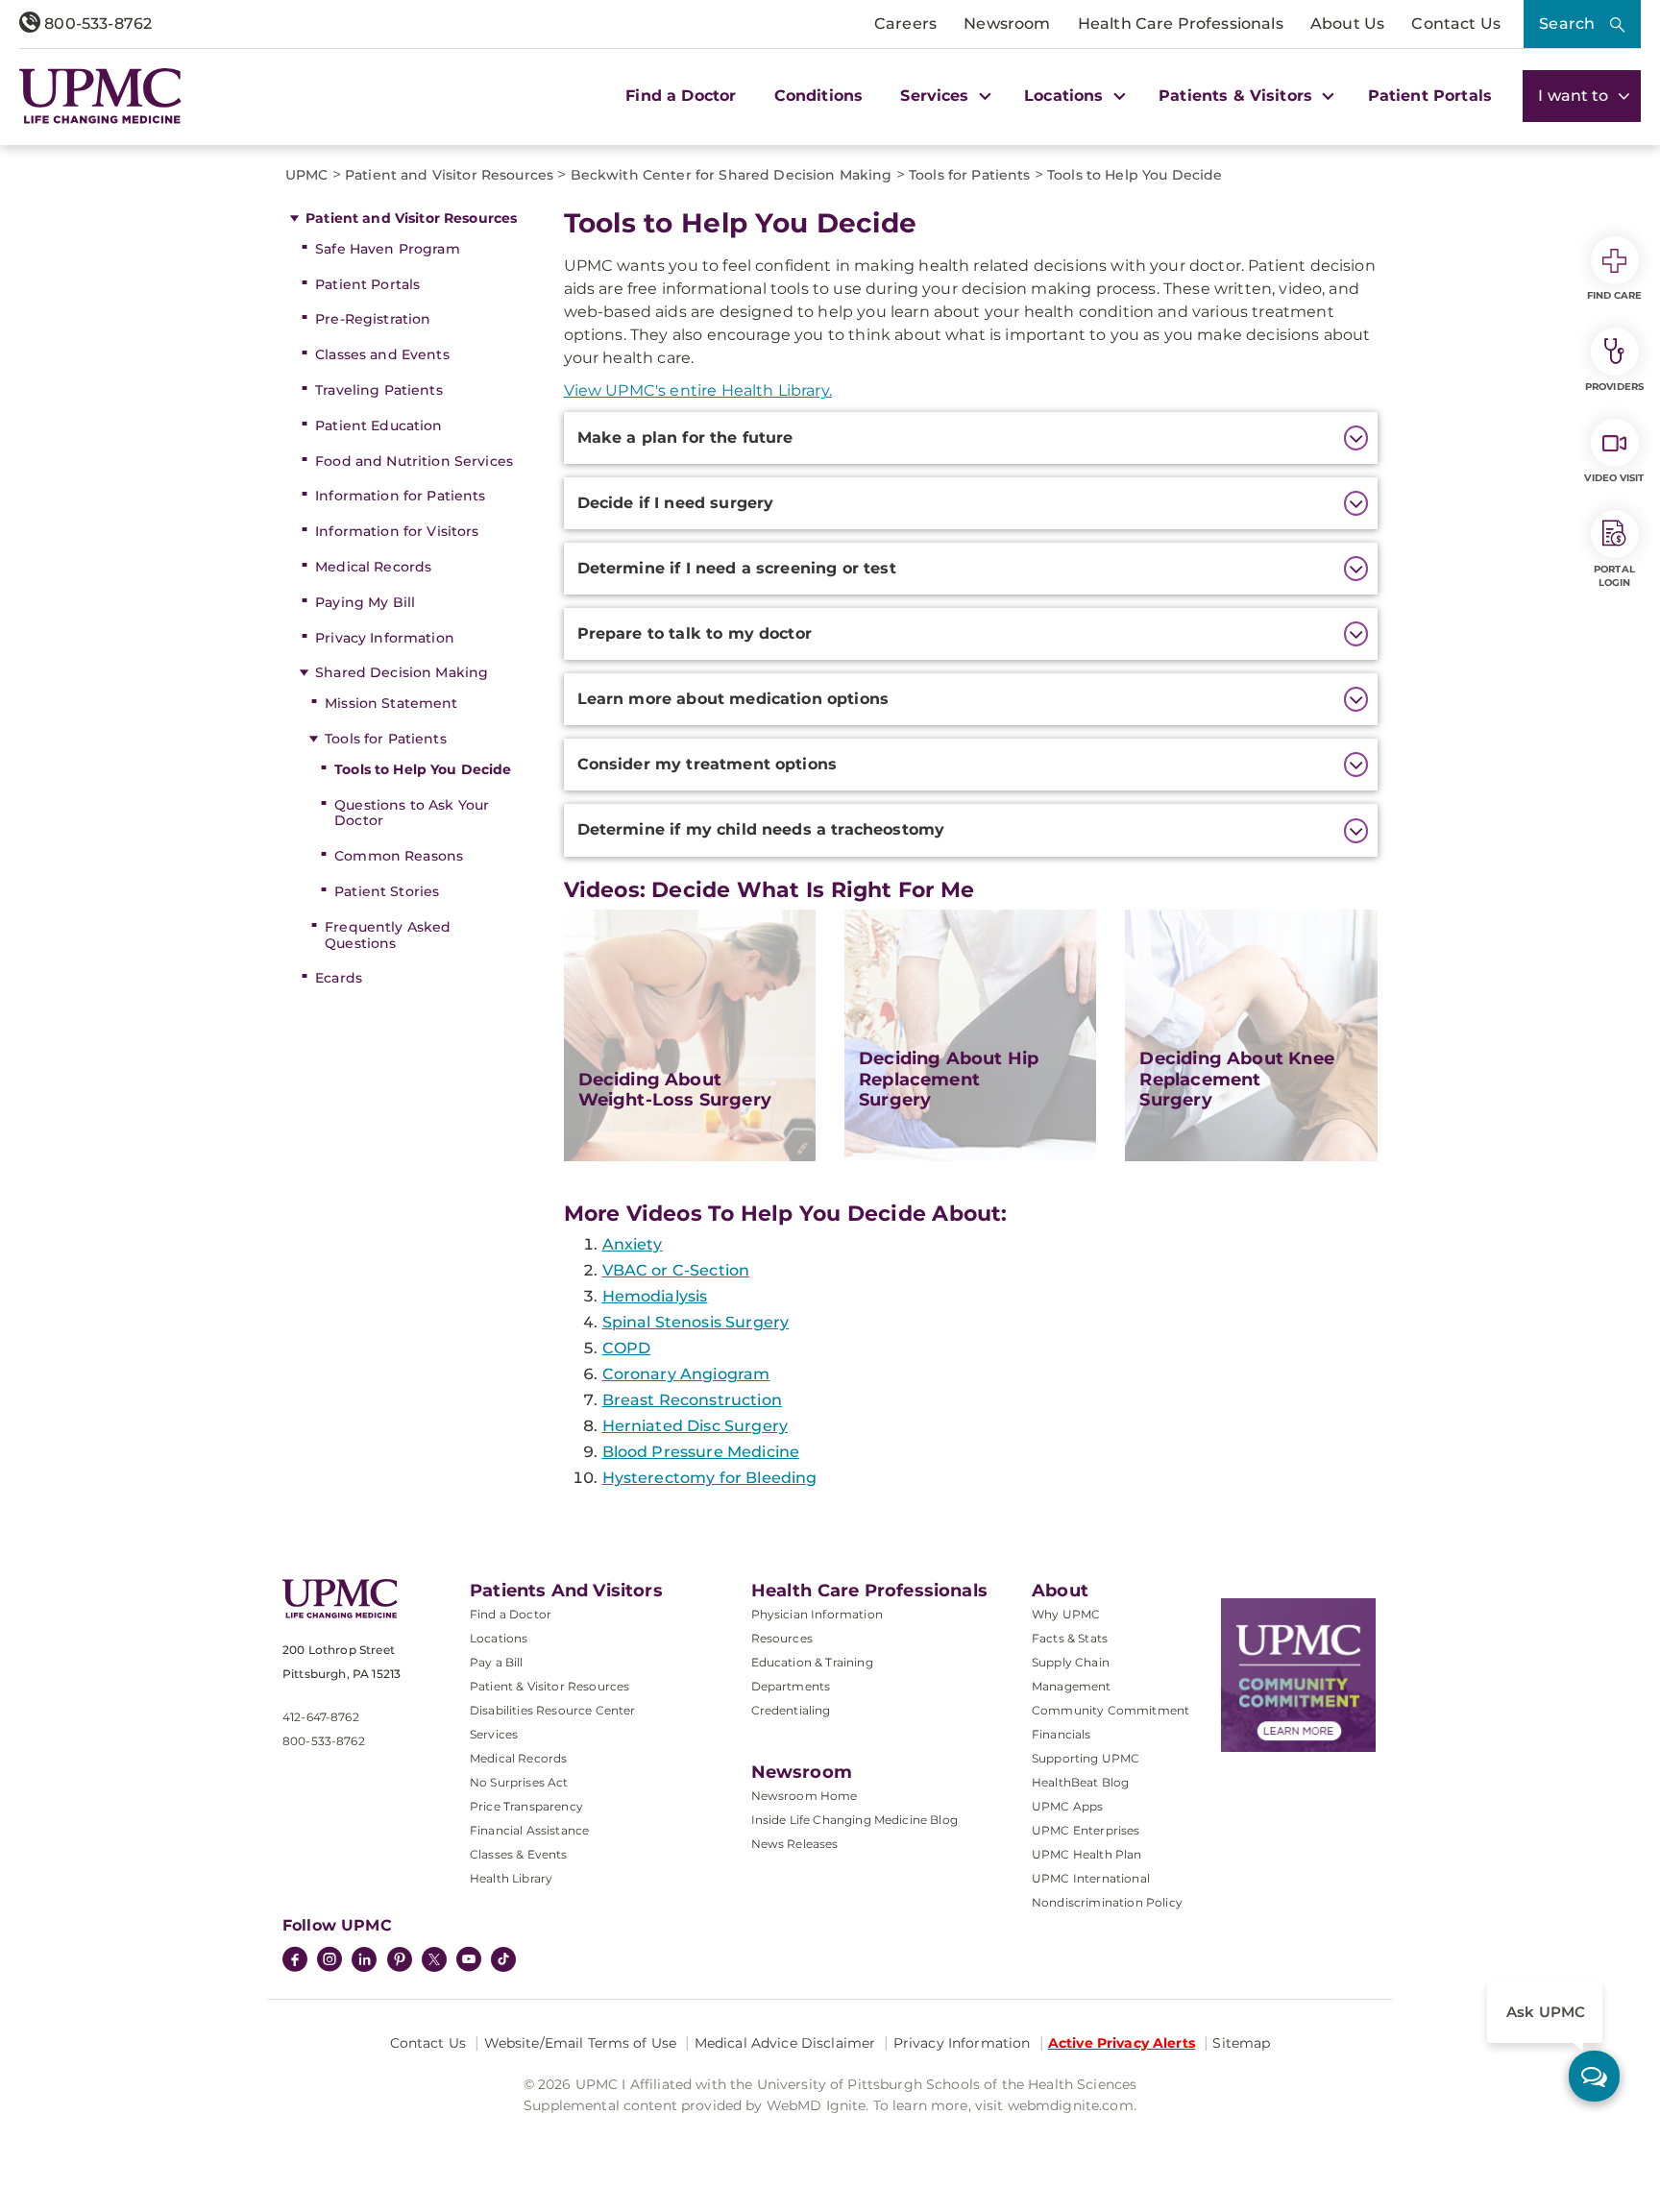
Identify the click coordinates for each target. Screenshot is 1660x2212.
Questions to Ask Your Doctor (412, 813)
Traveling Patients (379, 390)
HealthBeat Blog (1080, 1782)
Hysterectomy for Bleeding (710, 1478)
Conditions (819, 96)
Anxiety (633, 1244)
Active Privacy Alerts (1122, 2043)
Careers (905, 24)
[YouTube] (469, 1961)
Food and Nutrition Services (414, 461)
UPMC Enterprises (1086, 1830)
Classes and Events (382, 354)
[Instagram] (330, 1961)
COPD (627, 1348)
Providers (1614, 387)
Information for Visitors (397, 531)
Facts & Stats (1070, 1638)
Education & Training (812, 1662)
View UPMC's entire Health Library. (698, 390)
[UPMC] (100, 96)
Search (1567, 24)
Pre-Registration (373, 319)
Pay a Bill (497, 1662)
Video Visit (1614, 478)
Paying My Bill (365, 602)
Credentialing (791, 1710)
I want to (1575, 96)
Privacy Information (385, 638)
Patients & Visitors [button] (1238, 96)
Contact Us (1456, 24)
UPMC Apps (1067, 1806)
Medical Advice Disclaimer (785, 2043)
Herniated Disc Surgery (696, 1426)
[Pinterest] (400, 1961)
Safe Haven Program (388, 249)
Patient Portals (1430, 96)
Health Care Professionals (1181, 24)
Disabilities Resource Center (552, 1710)
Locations (499, 1638)
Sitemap (1241, 2043)
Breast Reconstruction (692, 1400)
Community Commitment (1111, 1710)
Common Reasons (399, 856)
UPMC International (1091, 1878)
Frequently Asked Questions (388, 935)
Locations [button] (1066, 96)
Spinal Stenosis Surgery (696, 1322)
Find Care (1615, 295)
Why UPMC (1066, 1614)
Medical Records (373, 567)
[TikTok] (503, 1959)
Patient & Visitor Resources (549, 1686)
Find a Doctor (681, 96)
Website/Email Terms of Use (581, 2043)
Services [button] (937, 96)
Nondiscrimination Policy (1107, 1902)
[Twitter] (434, 1959)
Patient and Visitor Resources (411, 218)
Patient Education (378, 425)
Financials (1062, 1734)
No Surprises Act (519, 1782)
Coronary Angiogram (686, 1374)
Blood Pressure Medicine (701, 1452)
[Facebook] (295, 1961)
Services (494, 1734)
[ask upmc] (1594, 2076)
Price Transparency (526, 1806)
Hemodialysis (655, 1296)
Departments (791, 1686)
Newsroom (1007, 24)
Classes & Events (519, 1854)
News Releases (795, 1844)
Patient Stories (387, 891)
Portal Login (1614, 576)
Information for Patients (400, 496)
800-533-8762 (96, 24)
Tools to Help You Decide (423, 769)
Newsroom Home (805, 1796)
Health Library (511, 1878)
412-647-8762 (321, 1717)
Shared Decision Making (402, 672)
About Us (1347, 24)
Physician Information (817, 1614)
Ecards (339, 978)
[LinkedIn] (364, 1961)
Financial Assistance (529, 1830)
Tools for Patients (386, 739)
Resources (782, 1638)
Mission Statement (391, 703)
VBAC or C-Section (676, 1270)
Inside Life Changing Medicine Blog (854, 1820)
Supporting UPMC (1086, 1758)
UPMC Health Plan (1087, 1854)
